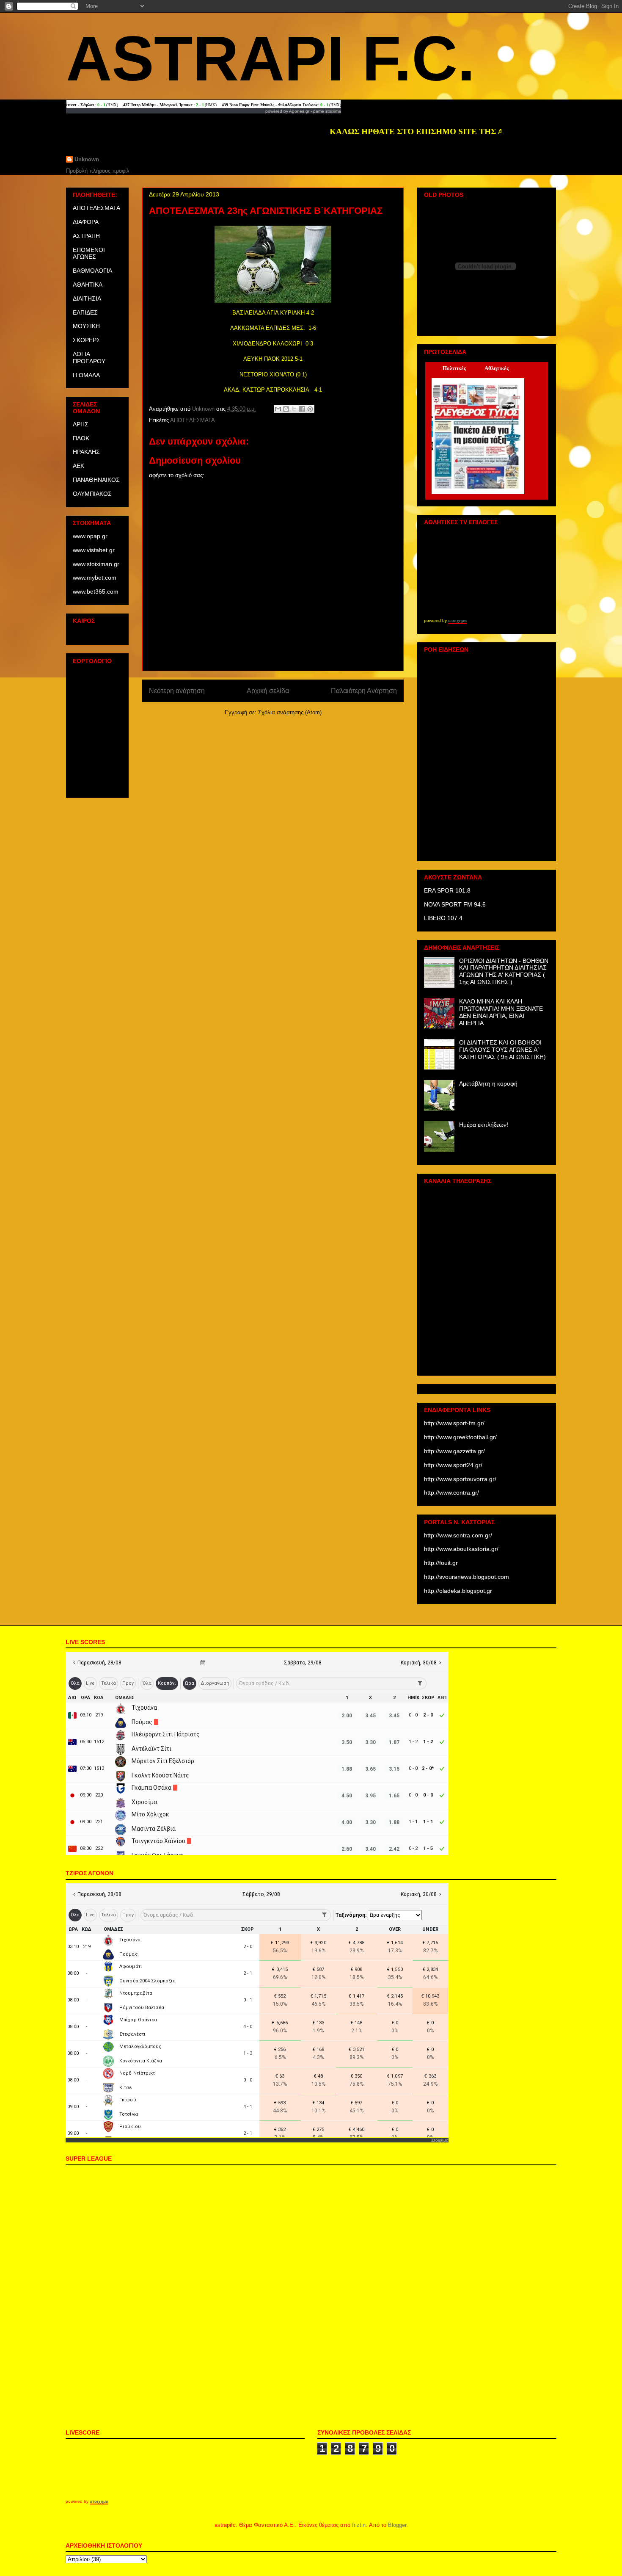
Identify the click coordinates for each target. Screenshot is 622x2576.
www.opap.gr (90, 536)
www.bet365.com (96, 591)
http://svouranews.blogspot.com (466, 1577)
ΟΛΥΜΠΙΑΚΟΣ (92, 494)
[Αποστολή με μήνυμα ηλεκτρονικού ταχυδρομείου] (278, 409)
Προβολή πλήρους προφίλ (98, 171)
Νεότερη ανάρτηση (177, 691)
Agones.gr (299, 111)
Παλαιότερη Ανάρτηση (364, 691)
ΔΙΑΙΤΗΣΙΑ (87, 299)
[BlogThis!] (286, 409)
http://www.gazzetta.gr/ (454, 1451)
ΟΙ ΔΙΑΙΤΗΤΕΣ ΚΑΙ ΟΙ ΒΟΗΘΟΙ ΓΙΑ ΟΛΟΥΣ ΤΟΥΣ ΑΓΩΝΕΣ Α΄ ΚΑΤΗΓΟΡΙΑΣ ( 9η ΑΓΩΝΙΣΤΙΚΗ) (502, 1050)
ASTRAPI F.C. (271, 58)
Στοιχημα (440, 2140)
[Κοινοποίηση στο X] (294, 409)
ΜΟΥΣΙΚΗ (86, 326)
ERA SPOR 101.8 (447, 890)
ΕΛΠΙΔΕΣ (85, 312)
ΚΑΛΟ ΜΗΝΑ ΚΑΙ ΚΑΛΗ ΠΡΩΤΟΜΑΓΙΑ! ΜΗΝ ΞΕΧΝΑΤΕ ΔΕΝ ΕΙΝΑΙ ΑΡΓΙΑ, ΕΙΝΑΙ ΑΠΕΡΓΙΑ (501, 1012)
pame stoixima (327, 111)
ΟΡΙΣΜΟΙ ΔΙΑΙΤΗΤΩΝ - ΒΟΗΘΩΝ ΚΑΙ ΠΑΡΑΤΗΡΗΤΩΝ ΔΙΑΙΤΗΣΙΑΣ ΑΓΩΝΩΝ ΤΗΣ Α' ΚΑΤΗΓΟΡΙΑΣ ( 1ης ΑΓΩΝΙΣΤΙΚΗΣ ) (504, 971)
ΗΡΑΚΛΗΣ (86, 452)
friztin (359, 2525)
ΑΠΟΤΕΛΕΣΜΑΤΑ (193, 420)
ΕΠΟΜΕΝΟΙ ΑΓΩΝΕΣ (89, 253)
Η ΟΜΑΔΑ (86, 375)
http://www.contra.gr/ (451, 1493)
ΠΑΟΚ (81, 438)
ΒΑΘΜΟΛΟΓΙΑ (92, 271)
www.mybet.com (95, 578)
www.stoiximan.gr (96, 564)
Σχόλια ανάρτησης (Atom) (290, 712)
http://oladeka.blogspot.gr (458, 1591)
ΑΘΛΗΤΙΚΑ (88, 285)
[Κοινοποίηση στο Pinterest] (310, 409)
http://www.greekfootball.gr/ (460, 1437)
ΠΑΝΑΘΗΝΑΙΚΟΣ (96, 480)
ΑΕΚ (78, 466)
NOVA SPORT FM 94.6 (455, 904)
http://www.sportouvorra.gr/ (460, 1479)
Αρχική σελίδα (268, 691)
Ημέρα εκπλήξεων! (484, 1125)
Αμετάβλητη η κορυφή (488, 1083)
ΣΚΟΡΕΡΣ (87, 340)
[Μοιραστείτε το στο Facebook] (302, 409)
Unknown (87, 159)
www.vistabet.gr (94, 550)
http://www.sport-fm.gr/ (454, 1423)
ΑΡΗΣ (81, 424)
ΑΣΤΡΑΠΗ (86, 236)
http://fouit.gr (441, 1563)
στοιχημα (457, 621)
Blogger (397, 2525)
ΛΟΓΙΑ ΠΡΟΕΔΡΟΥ (89, 358)
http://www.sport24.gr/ (453, 1465)
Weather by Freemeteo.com (97, 634)
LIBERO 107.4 (443, 918)
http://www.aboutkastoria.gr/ (461, 1549)
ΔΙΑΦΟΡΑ (86, 222)
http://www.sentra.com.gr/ (458, 1535)
